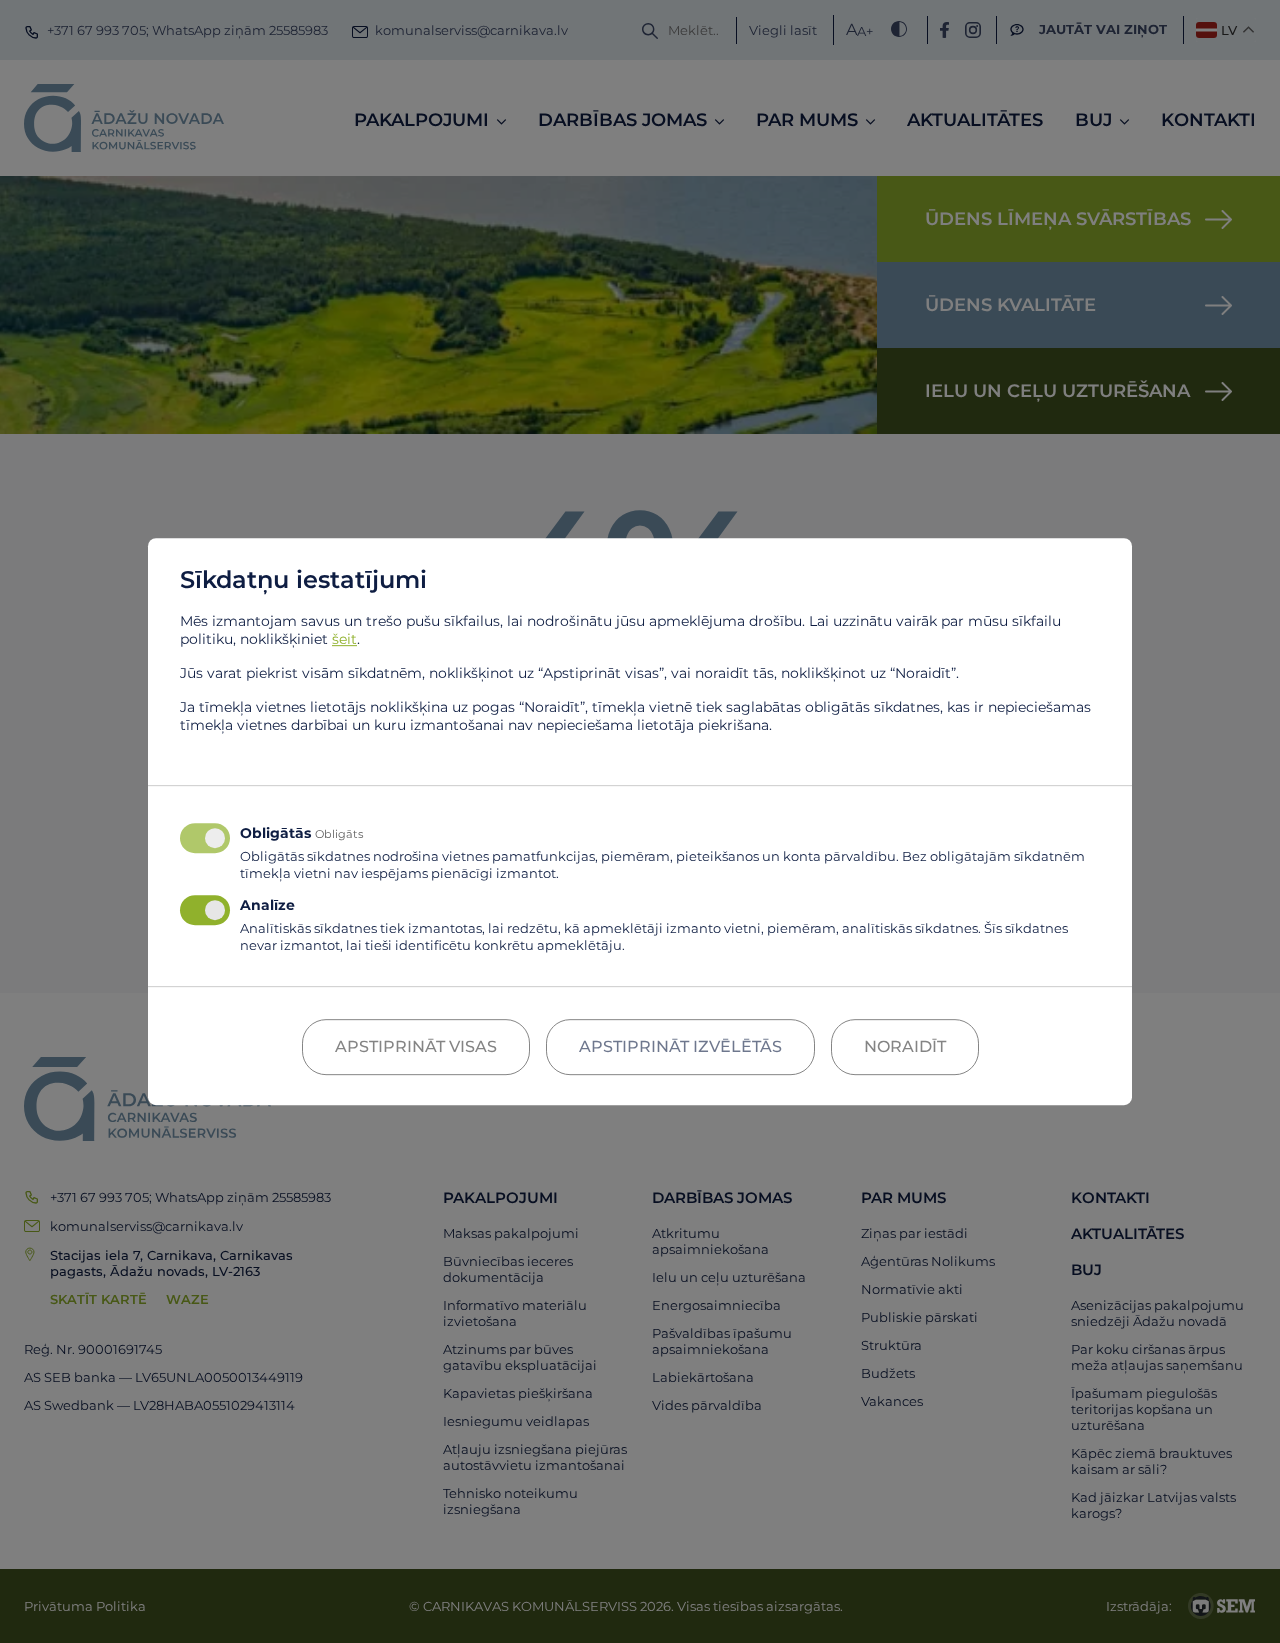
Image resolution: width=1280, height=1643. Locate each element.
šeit (344, 639)
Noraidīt (905, 1046)
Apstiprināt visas (416, 1046)
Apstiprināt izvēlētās (680, 1046)
